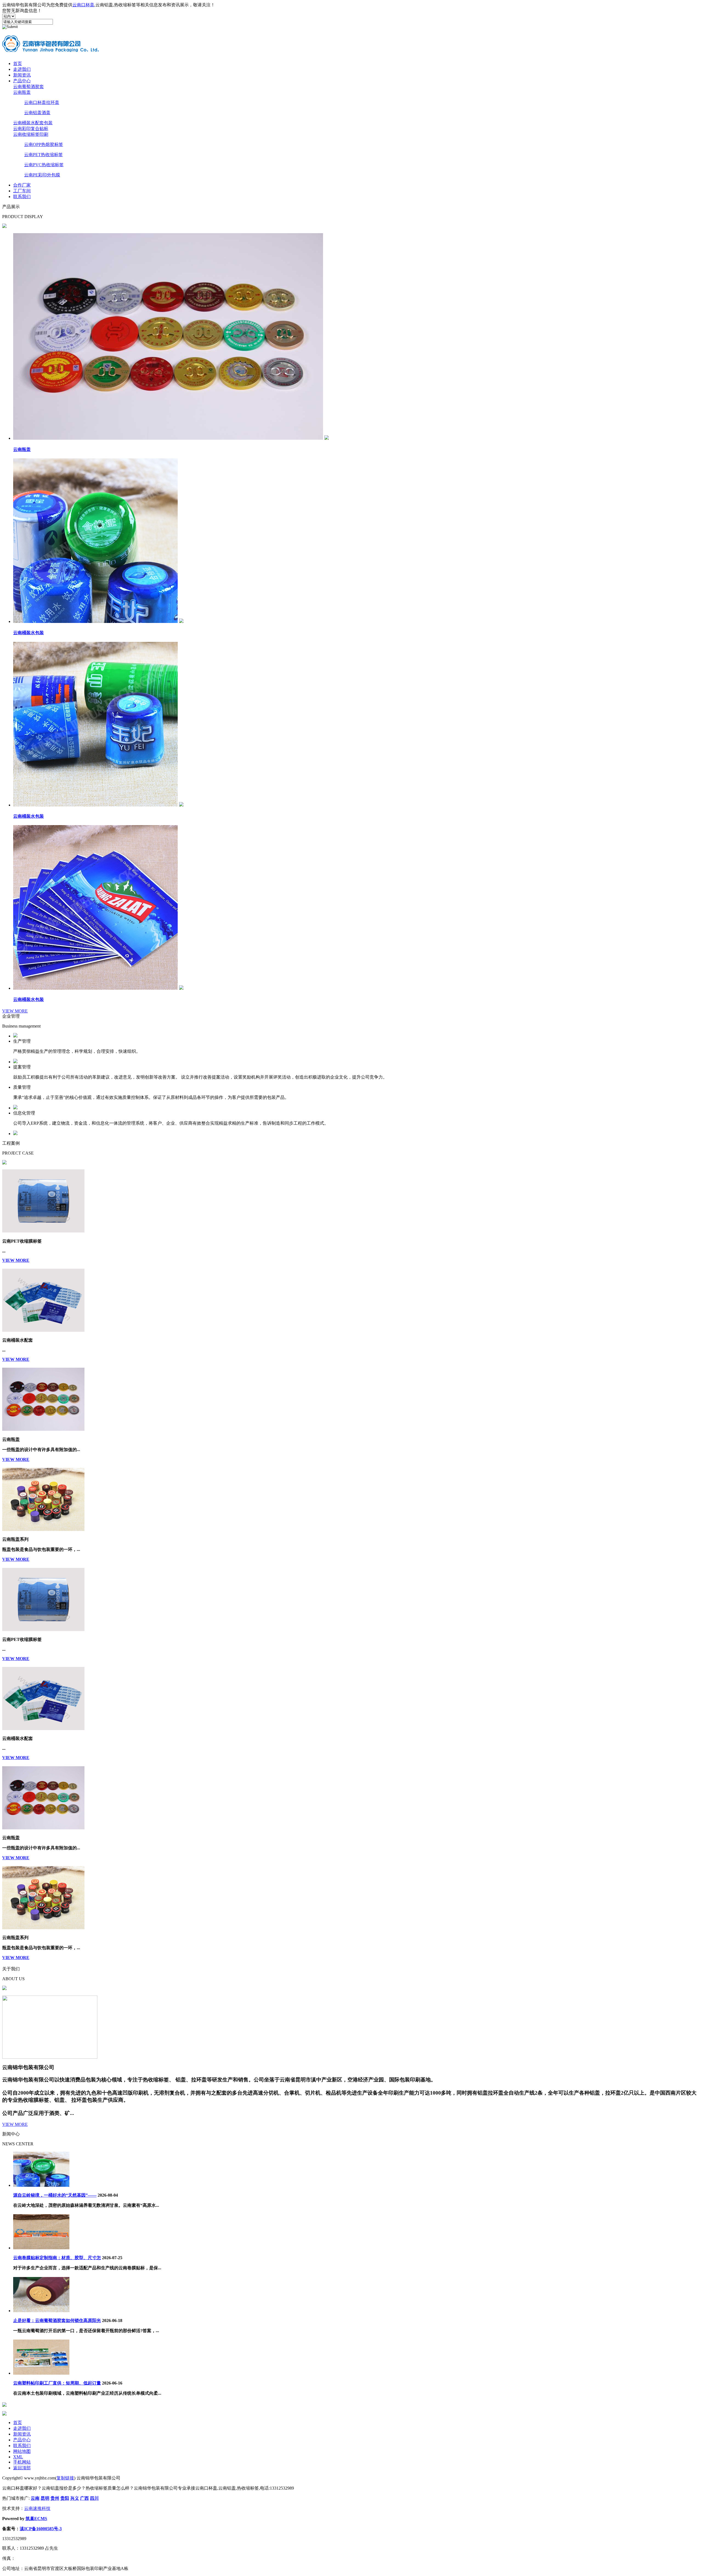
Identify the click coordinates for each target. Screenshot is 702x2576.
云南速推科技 (37, 2508)
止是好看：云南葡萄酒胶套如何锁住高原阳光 (57, 2320)
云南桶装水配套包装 (33, 123)
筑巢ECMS (36, 2519)
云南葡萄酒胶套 (29, 87)
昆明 (45, 2498)
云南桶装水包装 (29, 633)
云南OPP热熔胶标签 (44, 144)
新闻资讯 (22, 75)
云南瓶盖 (22, 92)
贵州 (55, 2498)
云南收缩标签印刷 (31, 134)
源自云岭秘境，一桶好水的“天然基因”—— (55, 2195)
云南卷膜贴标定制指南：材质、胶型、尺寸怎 (57, 2258)
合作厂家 (22, 185)
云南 (35, 2498)
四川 (94, 2498)
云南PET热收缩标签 (43, 155)
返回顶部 (22, 2468)
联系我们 (22, 197)
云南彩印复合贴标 (31, 129)
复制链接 (65, 2478)
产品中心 (22, 81)
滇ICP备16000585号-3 (41, 2529)
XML (18, 2457)
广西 (84, 2498)
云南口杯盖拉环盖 (42, 102)
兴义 (75, 2498)
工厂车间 (22, 191)
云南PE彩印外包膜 (42, 175)
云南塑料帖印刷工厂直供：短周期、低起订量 (57, 2383)
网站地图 (22, 2451)
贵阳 (65, 2498)
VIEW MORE (15, 1011)
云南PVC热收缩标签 (44, 165)
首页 (18, 64)
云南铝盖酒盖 (37, 113)
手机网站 (22, 2462)
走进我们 (22, 69)
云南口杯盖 (83, 5)
